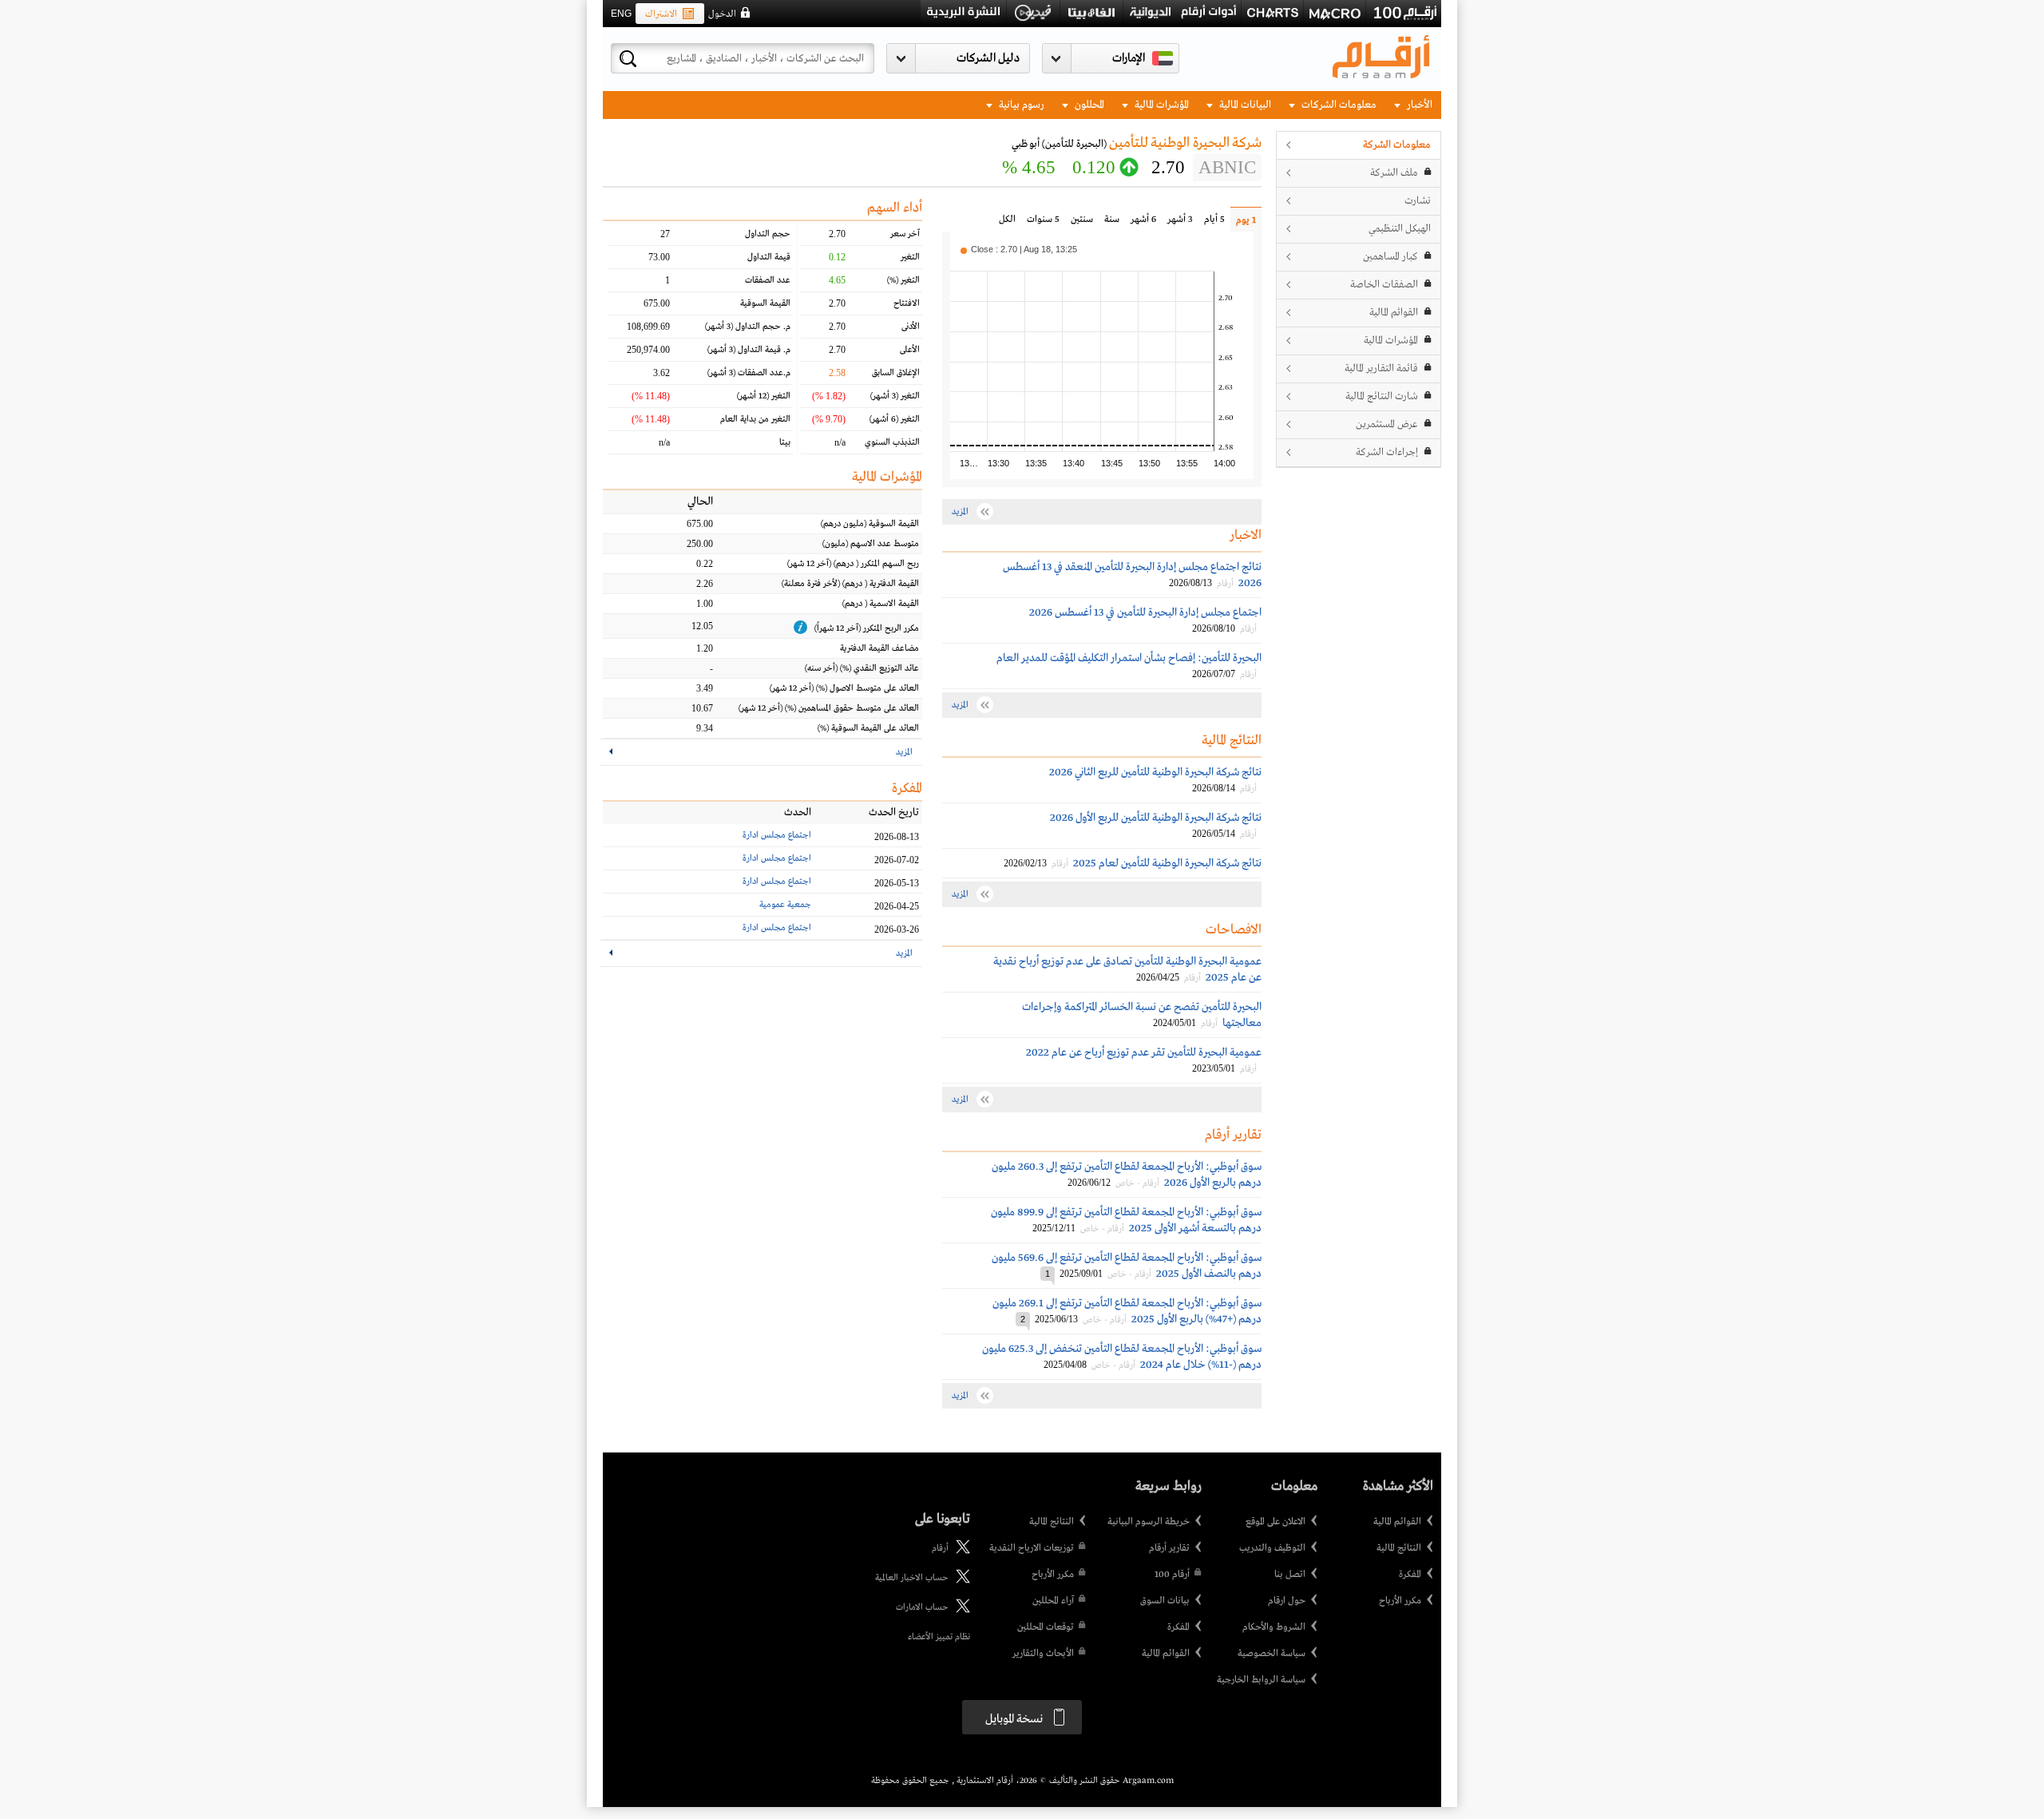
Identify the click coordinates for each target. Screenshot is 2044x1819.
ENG (621, 14)
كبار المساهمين (1390, 257)
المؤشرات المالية (1161, 105)
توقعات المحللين (1046, 1627)
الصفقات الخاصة (1384, 285)
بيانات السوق (1165, 1601)
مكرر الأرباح (1400, 1601)
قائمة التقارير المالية (1381, 369)
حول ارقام (1287, 1601)
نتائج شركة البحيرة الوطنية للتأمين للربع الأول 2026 (1156, 818)
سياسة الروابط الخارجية (1261, 1680)
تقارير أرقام (1169, 1548)
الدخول (722, 14)
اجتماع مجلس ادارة (777, 835)
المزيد (904, 752)
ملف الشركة (1394, 173)
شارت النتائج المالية (1382, 396)
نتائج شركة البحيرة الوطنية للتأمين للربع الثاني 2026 (1155, 772)
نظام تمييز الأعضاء (939, 1637)
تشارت (1418, 201)
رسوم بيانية (1020, 105)
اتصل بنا (1290, 1575)
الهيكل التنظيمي (1400, 229)
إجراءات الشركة (1387, 452)
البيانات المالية (1244, 105)
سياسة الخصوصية (1272, 1654)
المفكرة (1410, 1575)
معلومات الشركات (1338, 105)
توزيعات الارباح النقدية (1032, 1548)
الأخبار (1418, 105)
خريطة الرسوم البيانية (1149, 1522)
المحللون (1088, 105)
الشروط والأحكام (1274, 1627)
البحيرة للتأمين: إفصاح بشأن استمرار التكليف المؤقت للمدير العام (1129, 658)
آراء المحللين (1053, 1601)
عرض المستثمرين (1387, 424)
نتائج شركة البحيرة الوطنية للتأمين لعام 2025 (1167, 863)
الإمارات (1129, 58)
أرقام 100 (1172, 1575)
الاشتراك (661, 14)
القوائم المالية (1394, 313)
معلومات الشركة (1397, 145)
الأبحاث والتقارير (1043, 1654)
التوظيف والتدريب (1272, 1548)
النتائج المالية (1399, 1548)
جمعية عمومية (785, 905)
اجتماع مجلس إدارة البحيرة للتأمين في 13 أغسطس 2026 (1145, 612)
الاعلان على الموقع (1276, 1522)
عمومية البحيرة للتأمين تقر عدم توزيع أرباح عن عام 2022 (1144, 1052)
